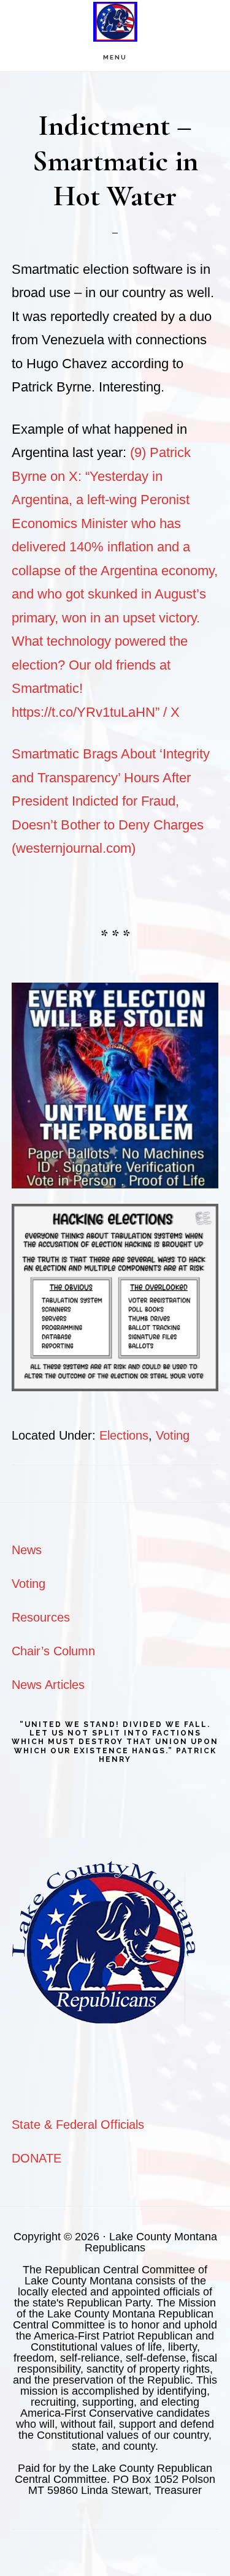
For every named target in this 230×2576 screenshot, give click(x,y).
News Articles (48, 1685)
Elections (124, 1435)
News (27, 1550)
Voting (173, 1435)
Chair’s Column (53, 1651)
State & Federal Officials (78, 2125)
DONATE (36, 2158)
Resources (41, 1617)
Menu (115, 57)
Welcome (115, 22)
